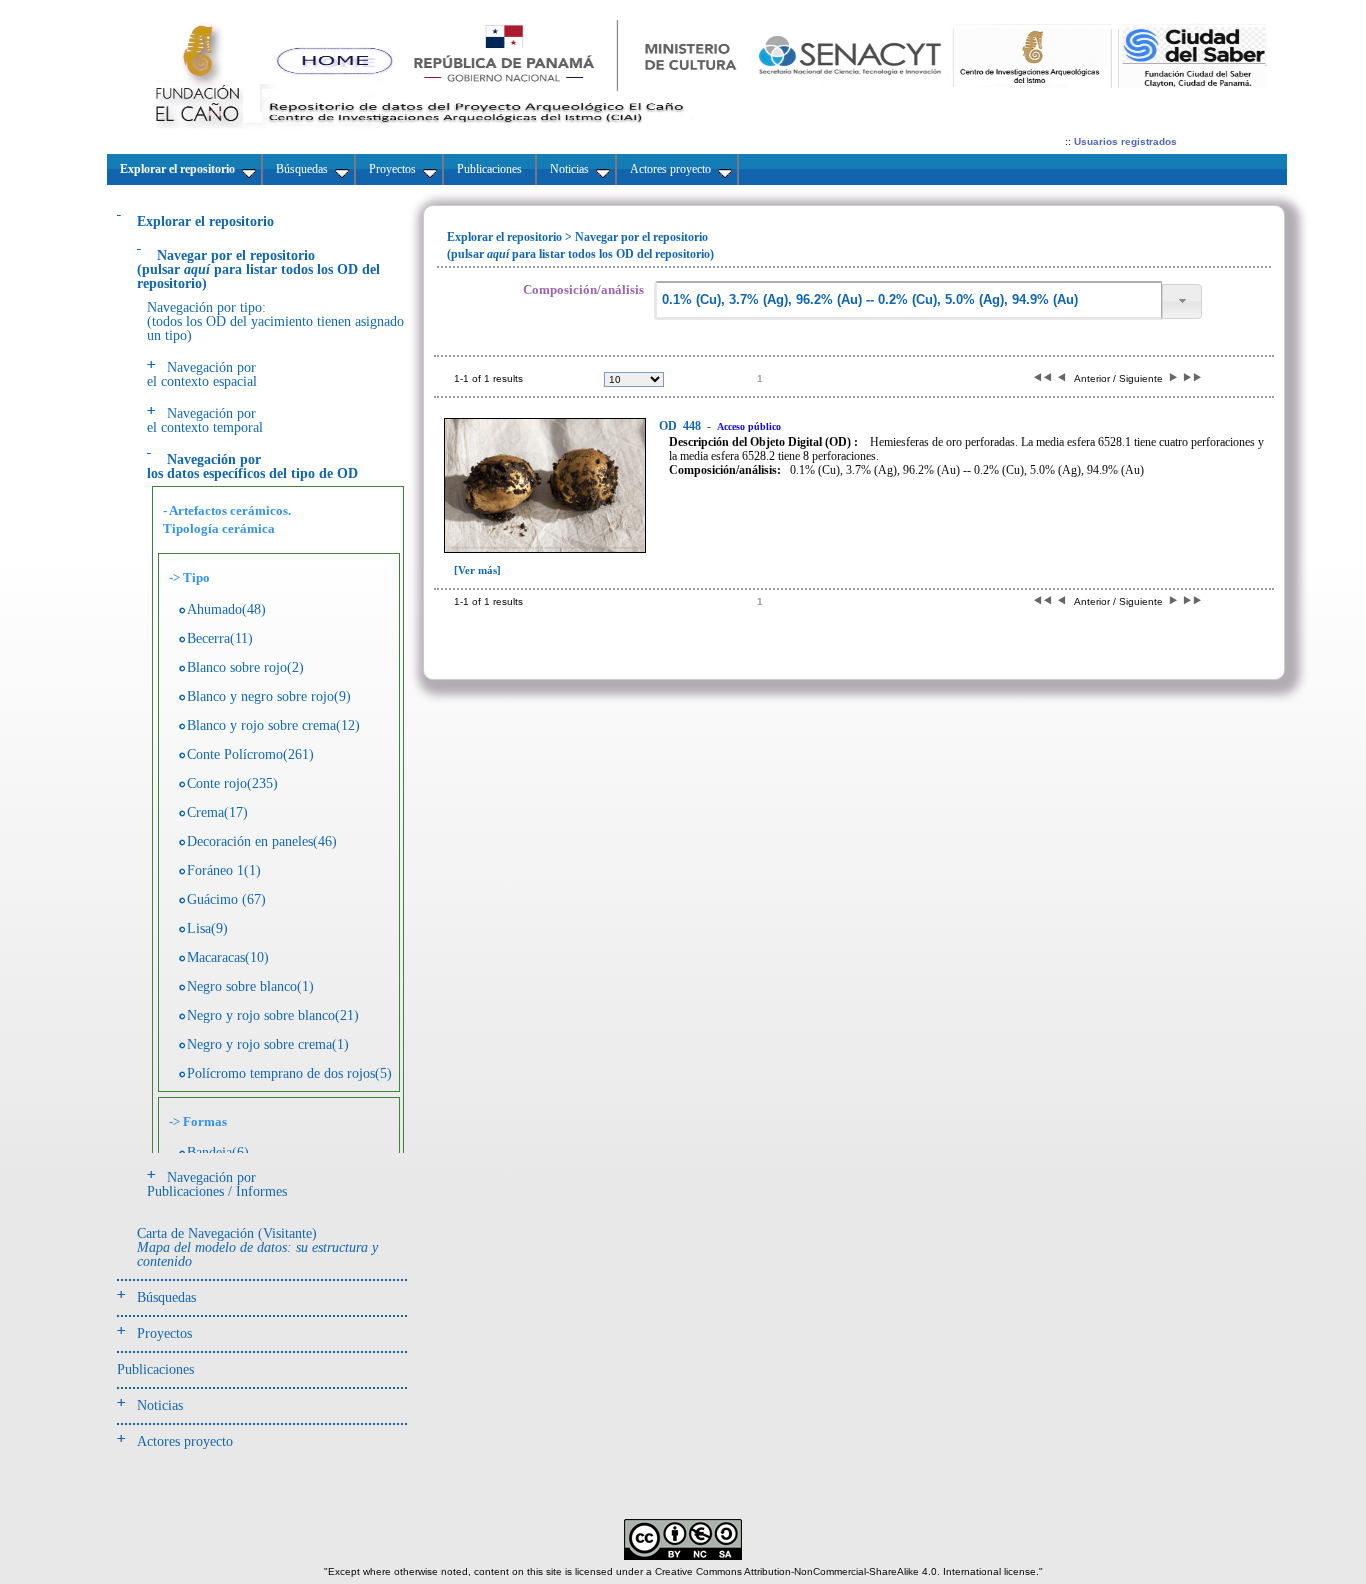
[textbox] (908, 300)
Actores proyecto (185, 1441)
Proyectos (164, 1333)
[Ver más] (477, 570)
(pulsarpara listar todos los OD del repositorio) (258, 269)
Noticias (160, 1405)
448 (681, 426)
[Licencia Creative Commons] (683, 1556)
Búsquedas (166, 1297)
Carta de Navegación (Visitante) (257, 1247)
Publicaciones (155, 1369)
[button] (1182, 301)
